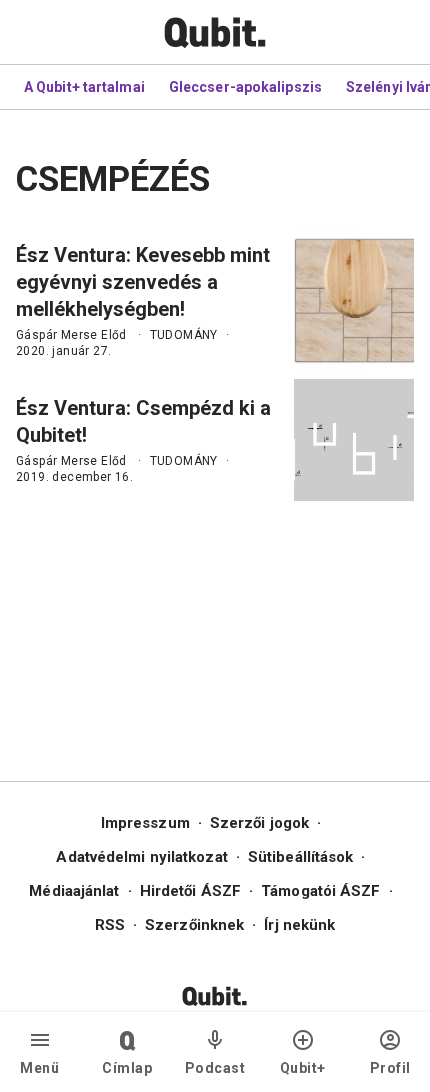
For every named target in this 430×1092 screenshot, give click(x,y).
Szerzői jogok (259, 823)
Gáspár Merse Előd (71, 335)
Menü (39, 1068)
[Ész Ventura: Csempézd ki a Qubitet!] (354, 440)
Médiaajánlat (74, 891)
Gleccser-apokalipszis (245, 87)
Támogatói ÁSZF (320, 891)
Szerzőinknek (194, 925)
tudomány (184, 335)
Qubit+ (303, 1068)
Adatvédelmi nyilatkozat (141, 857)
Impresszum (145, 823)
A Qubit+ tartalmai (84, 87)
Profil (390, 1068)
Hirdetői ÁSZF (190, 891)
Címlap (127, 1068)
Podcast (215, 1068)
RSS (110, 925)
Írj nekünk (299, 925)
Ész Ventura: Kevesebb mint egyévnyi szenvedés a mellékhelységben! (143, 282)
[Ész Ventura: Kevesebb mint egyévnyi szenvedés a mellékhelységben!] (354, 300)
